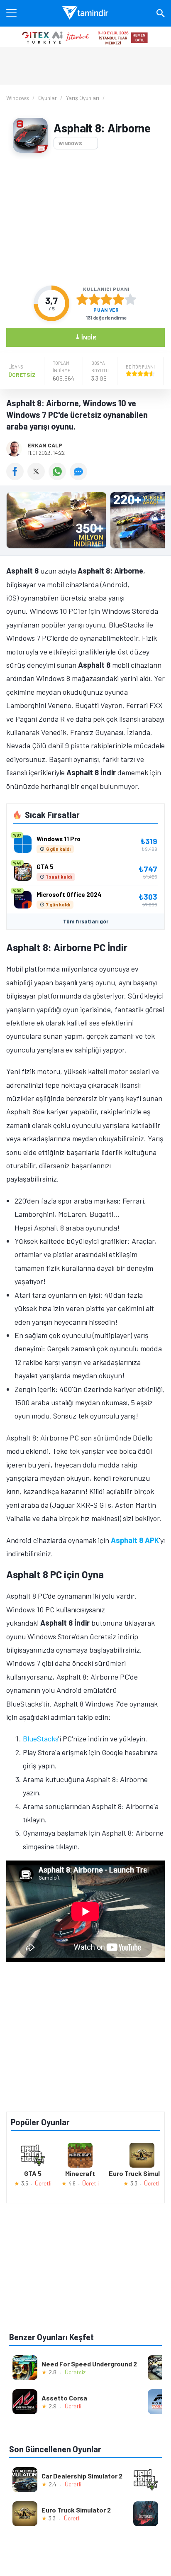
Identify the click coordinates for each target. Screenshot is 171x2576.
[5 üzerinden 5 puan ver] (130, 299)
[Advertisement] (85, 219)
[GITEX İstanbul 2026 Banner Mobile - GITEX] (85, 37)
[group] (85, 522)
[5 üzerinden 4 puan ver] (118, 299)
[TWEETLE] (38, 477)
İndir (86, 337)
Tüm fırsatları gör (86, 921)
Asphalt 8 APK (135, 1540)
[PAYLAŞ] (17, 477)
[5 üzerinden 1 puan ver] (82, 299)
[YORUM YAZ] (79, 477)
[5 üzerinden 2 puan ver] (94, 299)
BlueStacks (40, 1738)
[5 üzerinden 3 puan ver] (106, 299)
